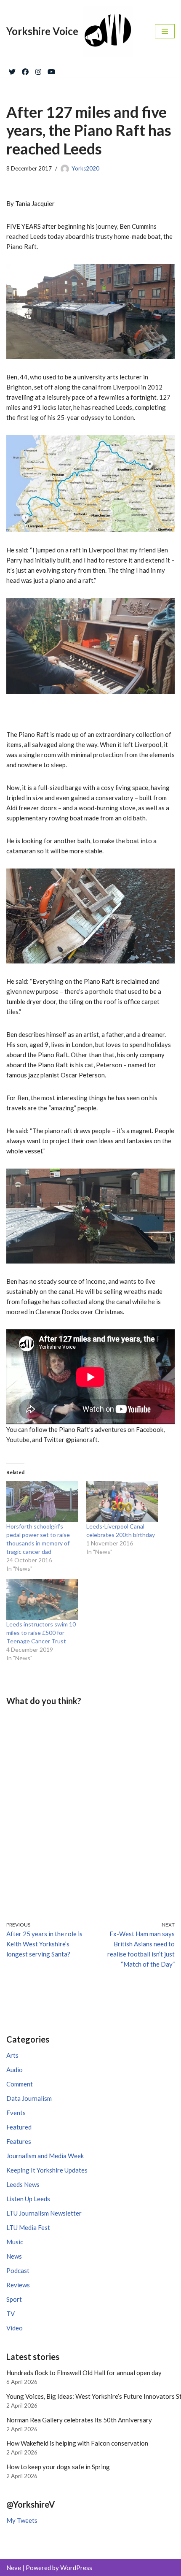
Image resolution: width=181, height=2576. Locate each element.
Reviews (18, 2285)
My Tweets (22, 2520)
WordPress (76, 2568)
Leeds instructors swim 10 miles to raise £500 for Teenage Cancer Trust (41, 1633)
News (14, 2256)
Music (15, 2242)
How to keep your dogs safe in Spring (58, 2467)
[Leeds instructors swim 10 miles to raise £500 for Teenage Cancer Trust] (42, 1600)
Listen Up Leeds (28, 2199)
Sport (14, 2299)
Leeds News (23, 2184)
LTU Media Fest (28, 2227)
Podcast (18, 2270)
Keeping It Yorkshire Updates (47, 2170)
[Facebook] (25, 70)
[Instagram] (38, 70)
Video (15, 2328)
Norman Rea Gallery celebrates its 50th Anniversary (79, 2420)
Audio (15, 2070)
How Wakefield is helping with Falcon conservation (77, 2443)
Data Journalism (29, 2098)
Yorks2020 (85, 168)
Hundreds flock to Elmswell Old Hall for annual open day (84, 2373)
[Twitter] (12, 70)
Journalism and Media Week (45, 2156)
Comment (20, 2084)
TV (11, 2314)
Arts (12, 2055)
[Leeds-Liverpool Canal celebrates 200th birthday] (122, 1502)
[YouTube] (51, 70)
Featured (19, 2127)
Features (19, 2141)
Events (16, 2113)
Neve (14, 2568)
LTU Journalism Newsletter (44, 2213)
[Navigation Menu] (165, 31)
